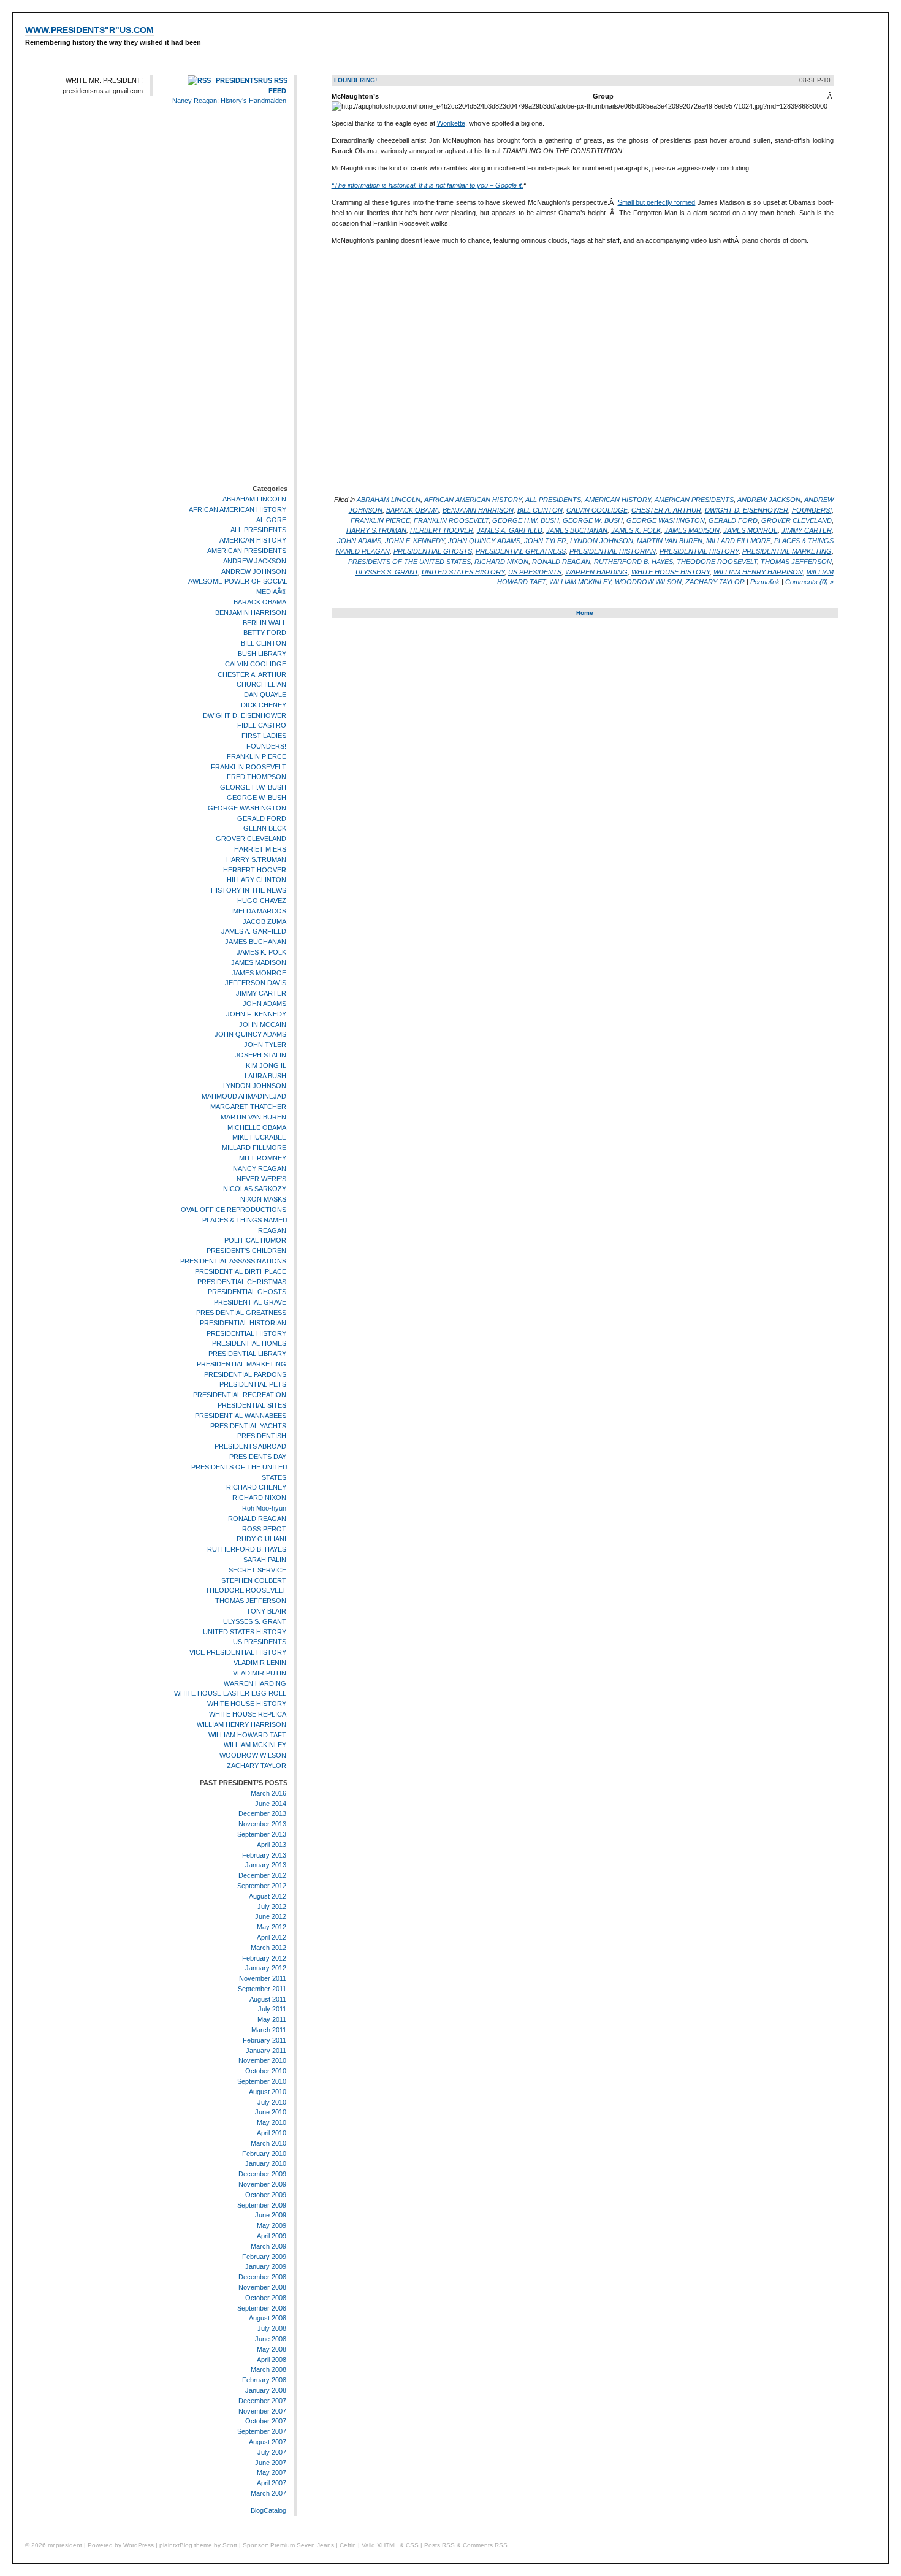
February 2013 (264, 1855)
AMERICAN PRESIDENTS (247, 551)
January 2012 (266, 1968)
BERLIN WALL (264, 623)
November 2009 (262, 2184)
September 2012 (262, 1886)
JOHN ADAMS (264, 1004)
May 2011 (272, 2019)
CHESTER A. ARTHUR (252, 674)
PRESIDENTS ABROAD (250, 1446)
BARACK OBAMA (260, 602)
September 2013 (262, 1834)
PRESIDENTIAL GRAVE (250, 1302)
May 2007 (272, 2472)
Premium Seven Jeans (302, 2545)
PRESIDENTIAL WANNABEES (241, 1416)
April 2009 (272, 2236)
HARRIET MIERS (260, 849)
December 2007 (262, 2401)
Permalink (765, 582)
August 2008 (268, 2319)
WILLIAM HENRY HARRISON (241, 1724)
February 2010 (264, 2154)
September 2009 (262, 2205)
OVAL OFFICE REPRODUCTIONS (234, 1210)
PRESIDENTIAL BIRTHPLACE (241, 1271)
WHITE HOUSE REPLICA (248, 1714)
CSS (412, 2545)
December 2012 (262, 1875)
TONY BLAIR (266, 1611)
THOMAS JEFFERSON (251, 1601)
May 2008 (272, 2349)
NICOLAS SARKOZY (255, 1189)
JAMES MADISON (259, 962)
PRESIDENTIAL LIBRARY (247, 1354)
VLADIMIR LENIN (260, 1663)
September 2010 (262, 2081)
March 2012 (268, 1948)
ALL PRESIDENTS (258, 530)
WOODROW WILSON (253, 1755)
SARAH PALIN (265, 1560)
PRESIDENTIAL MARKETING (241, 1364)
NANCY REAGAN (260, 1168)
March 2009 (268, 2246)
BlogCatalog (268, 2510)
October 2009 (266, 2195)
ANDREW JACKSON (255, 561)
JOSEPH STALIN (260, 1055)
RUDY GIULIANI (261, 1539)
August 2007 (268, 2442)
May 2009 (272, 2225)
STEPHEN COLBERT (254, 1580)
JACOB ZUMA (264, 921)
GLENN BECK (265, 829)
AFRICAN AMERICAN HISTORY (238, 509)
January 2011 (266, 2051)
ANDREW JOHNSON (254, 571)
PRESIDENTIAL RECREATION (240, 1395)
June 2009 (271, 2216)
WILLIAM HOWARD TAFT (247, 1735)
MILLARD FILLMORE (254, 1148)
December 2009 (262, 2174)
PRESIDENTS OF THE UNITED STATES (409, 562)
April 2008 (272, 2360)
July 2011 (272, 2010)
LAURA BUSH (265, 1076)
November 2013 (262, 1824)
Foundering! (355, 80)
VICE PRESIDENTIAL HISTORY (238, 1652)
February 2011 (264, 2040)
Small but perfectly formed (657, 202)
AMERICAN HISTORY (253, 540)
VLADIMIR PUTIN (260, 1673)
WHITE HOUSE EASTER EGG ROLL (230, 1694)
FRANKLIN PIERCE (257, 756)
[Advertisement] (251, 297)
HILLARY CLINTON (257, 880)
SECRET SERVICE (257, 1570)
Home (585, 613)
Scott (230, 2545)
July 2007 (272, 2452)
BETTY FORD (265, 633)
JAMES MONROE (259, 973)
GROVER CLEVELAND (251, 839)
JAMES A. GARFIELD (254, 932)
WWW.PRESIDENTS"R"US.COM (89, 30)
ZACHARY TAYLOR (257, 1766)
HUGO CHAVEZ (262, 901)
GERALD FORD (262, 818)
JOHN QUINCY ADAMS (250, 1035)
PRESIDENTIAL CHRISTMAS (242, 1282)
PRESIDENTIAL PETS (253, 1385)
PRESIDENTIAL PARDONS (245, 1374)
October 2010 (266, 2071)
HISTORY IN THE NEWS (249, 890)
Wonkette (451, 123)
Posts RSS (439, 2545)
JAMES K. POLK (261, 952)
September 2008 (262, 2308)
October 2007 (266, 2421)
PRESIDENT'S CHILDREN (246, 1251)
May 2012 (272, 1927)
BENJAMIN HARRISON (251, 612)
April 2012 (272, 1937)
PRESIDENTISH (262, 1436)
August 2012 (268, 1896)
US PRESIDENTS (260, 1642)
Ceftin (348, 2545)
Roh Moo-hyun (264, 1508)
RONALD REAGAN (257, 1519)
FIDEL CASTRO (262, 726)
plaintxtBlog (176, 2545)
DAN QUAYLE (265, 695)
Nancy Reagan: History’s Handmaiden (229, 101)
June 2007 (271, 2463)
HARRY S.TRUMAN (256, 859)
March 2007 (268, 2493)
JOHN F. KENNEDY (256, 1014)
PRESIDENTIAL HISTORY (246, 1333)
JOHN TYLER (265, 1045)
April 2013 (272, 1845)
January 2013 (266, 1865)
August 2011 (268, 1999)
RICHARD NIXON (259, 1498)
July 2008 (272, 2328)
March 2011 (269, 2030)
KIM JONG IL (266, 1065)
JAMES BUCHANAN (256, 942)
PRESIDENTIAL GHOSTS (247, 1292)
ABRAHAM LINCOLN (254, 499)
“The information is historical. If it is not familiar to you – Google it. (428, 185)
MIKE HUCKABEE (259, 1137)
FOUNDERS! (266, 746)
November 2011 (263, 1978)
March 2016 (268, 1793)
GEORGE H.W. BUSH (253, 787)
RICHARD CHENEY (256, 1488)
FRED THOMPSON (257, 777)
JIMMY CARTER (261, 993)
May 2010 (272, 2122)
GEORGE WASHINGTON (247, 808)
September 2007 (262, 2431)
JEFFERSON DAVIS (256, 983)
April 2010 (272, 2133)
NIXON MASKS (263, 1199)
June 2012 (271, 1916)
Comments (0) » (809, 582)
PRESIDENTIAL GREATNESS (241, 1313)
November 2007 (262, 2411)
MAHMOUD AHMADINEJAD (244, 1096)
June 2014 (271, 1804)
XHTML (387, 2545)
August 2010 (268, 2092)
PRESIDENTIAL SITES (252, 1405)
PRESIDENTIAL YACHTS (248, 1426)
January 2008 (266, 2390)
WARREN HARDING (255, 1683)
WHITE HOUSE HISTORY (247, 1704)
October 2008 (266, 2298)
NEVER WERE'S (261, 1179)
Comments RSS (485, 2545)
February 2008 (264, 2380)
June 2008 (271, 2339)
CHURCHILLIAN (261, 684)
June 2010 (271, 2113)
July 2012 (272, 1907)
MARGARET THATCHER (248, 1107)
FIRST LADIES (264, 736)
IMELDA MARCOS (259, 911)
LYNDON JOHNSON (255, 1086)
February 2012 (264, 1958)
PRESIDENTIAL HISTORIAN (243, 1323)
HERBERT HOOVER (255, 870)
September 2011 (262, 1989)
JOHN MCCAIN (263, 1024)
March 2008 (268, 2369)
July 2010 (272, 2102)
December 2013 (262, 1813)
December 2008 (262, 2277)
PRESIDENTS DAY (258, 1457)
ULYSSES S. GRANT (255, 1621)
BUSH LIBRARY (262, 654)
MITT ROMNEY (263, 1158)
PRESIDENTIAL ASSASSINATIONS (233, 1261)
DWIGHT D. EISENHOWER (245, 715)
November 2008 (262, 2287)
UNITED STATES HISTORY (245, 1632)
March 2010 (268, 2143)
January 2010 (266, 2164)
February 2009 (264, 2257)
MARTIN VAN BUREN (253, 1117)
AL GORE (271, 520)
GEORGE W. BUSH (257, 798)
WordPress (139, 2545)
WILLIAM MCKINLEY (255, 1745)
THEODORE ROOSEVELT (246, 1591)
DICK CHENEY (264, 705)
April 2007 (272, 2483)
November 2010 (262, 2061)
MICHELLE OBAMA (257, 1127)
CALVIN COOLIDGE (256, 664)
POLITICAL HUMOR (255, 1240)
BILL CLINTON (264, 643)
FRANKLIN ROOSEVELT (249, 767)
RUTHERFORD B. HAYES (247, 1549)
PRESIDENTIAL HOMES (249, 1343)
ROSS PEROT (264, 1529)
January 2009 (266, 2267)
